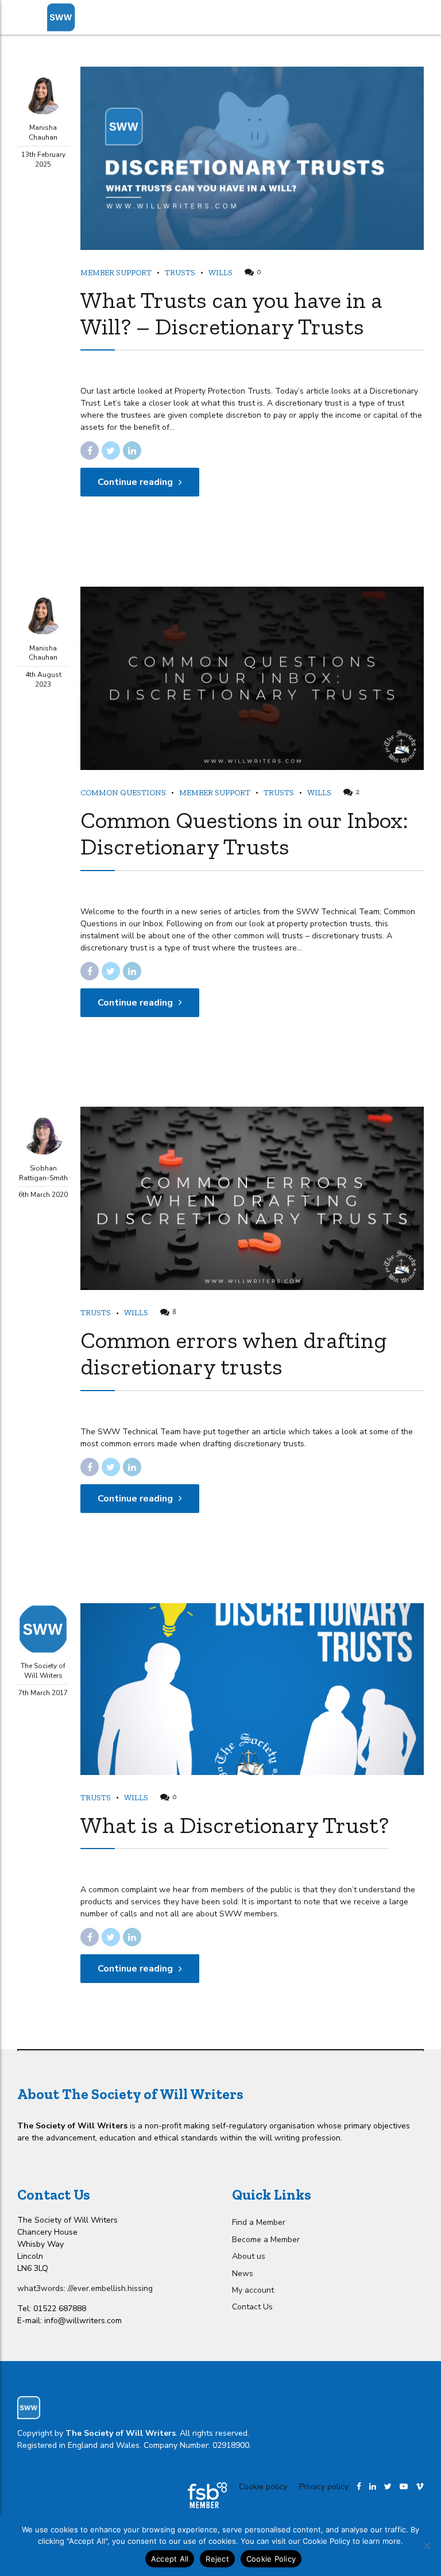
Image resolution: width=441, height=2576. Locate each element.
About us (249, 2256)
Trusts (180, 273)
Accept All (170, 2559)
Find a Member (259, 2222)
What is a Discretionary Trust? (235, 1825)
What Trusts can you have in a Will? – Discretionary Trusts (231, 313)
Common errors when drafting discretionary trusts (233, 1353)
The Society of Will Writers (43, 1671)
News (243, 2273)
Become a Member (266, 2240)
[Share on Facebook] (90, 450)
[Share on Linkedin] (132, 450)
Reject (217, 2559)
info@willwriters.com (83, 2321)
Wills (220, 273)
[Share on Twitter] (111, 450)
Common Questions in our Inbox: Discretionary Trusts (244, 833)
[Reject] (427, 2546)
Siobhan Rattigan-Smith (43, 1173)
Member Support (116, 273)
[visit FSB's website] (207, 2495)
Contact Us (252, 2307)
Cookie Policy (271, 2559)
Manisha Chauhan (43, 132)
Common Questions (123, 793)
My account (253, 2290)
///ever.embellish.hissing (110, 2288)
